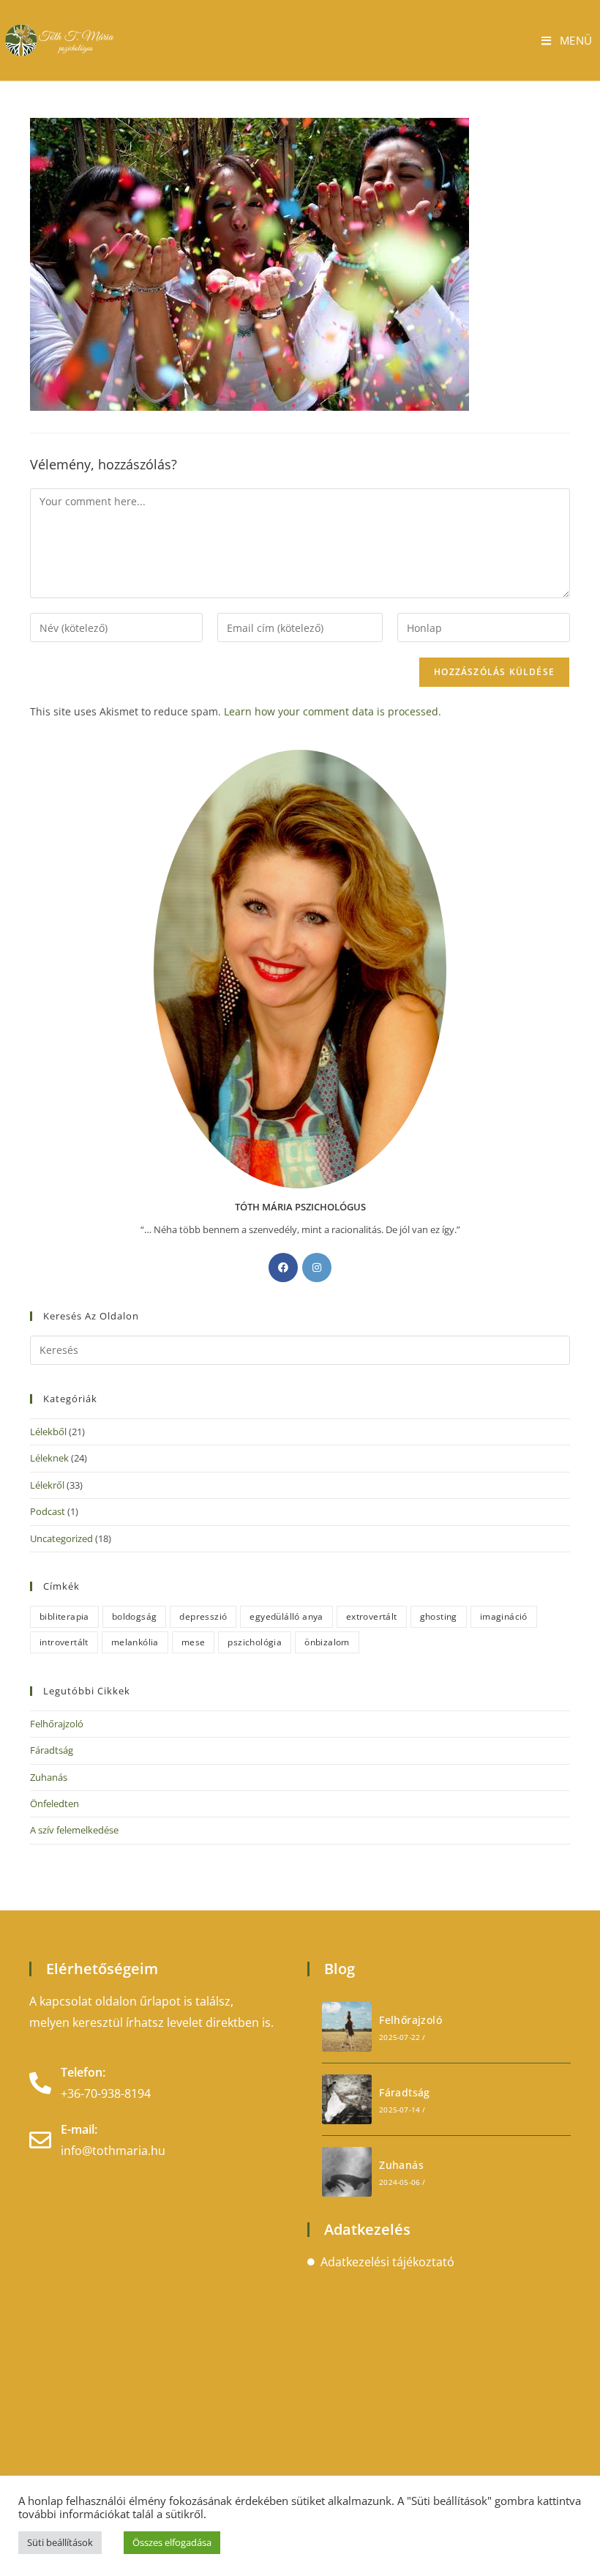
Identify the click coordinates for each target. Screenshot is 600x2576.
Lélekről (47, 1485)
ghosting (439, 1616)
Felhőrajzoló (57, 1724)
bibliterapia (64, 1616)
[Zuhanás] (347, 2172)
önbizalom (327, 1642)
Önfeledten (55, 1803)
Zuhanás (49, 1777)
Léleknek (49, 1458)
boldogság (135, 1616)
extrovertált (372, 1616)
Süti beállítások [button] (60, 2542)
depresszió (203, 1616)
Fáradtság (52, 1750)
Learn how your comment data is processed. (333, 711)
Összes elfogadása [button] (172, 2542)
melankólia (135, 1642)
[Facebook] (283, 1267)
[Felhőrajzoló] (347, 2027)
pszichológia (255, 1642)
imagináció (504, 1616)
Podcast (48, 1511)
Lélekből (48, 1432)
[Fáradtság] (347, 2099)
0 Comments (455, 2037)
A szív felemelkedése (74, 1830)
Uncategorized (61, 1538)
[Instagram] (317, 1267)
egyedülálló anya (286, 1616)
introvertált (64, 1642)
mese (194, 1642)
